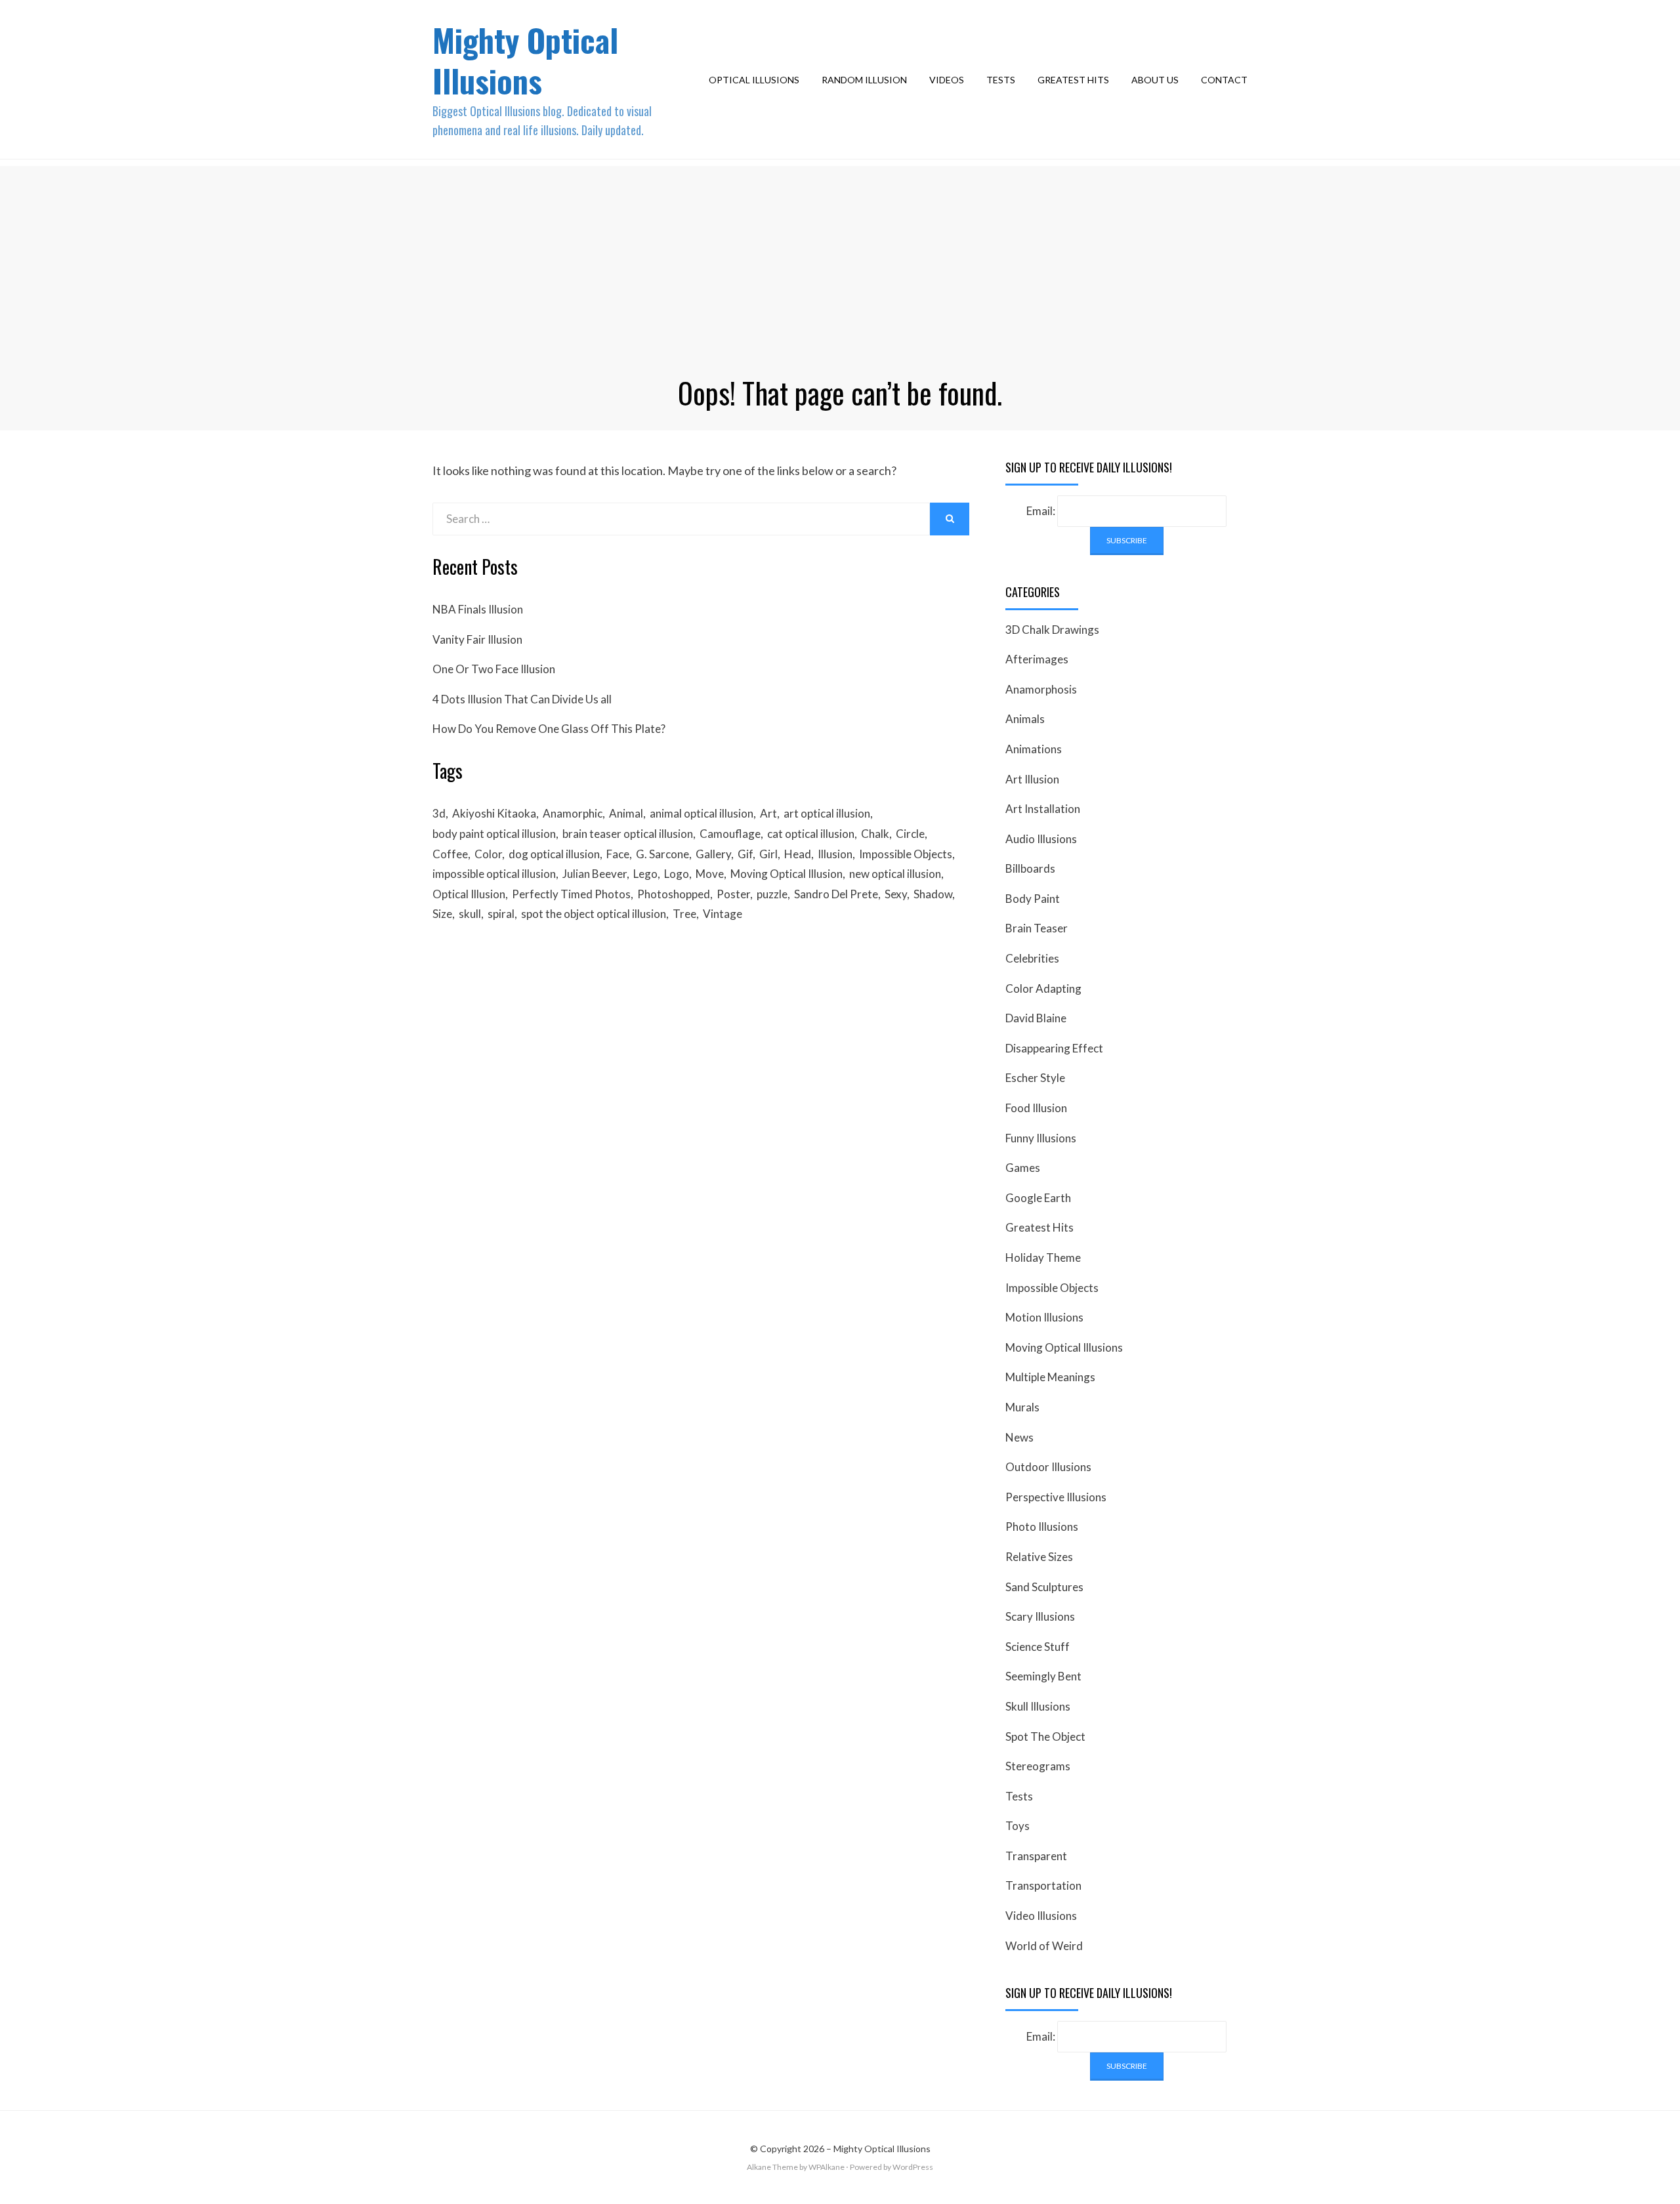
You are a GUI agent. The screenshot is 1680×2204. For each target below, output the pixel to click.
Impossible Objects (906, 854)
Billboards (1030, 868)
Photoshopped (674, 894)
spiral (501, 914)
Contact (1224, 80)
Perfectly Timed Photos (571, 894)
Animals (1025, 719)
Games (1023, 1168)
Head (798, 854)
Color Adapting (1043, 988)
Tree (684, 914)
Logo (677, 874)
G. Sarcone (662, 854)
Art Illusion (1032, 779)
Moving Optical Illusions (1064, 1347)
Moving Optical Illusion (787, 874)
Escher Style (1035, 1078)
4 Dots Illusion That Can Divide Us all (522, 699)
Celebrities (1032, 958)
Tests (1001, 80)
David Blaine (1036, 1018)
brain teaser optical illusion (628, 834)
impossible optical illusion (494, 874)
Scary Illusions (1040, 1616)
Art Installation (1043, 809)
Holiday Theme (1043, 1258)
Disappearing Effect (1054, 1048)
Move (710, 874)
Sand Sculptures (1044, 1587)
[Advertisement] (840, 258)
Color (488, 854)
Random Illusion (864, 80)
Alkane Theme (772, 2167)
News (1019, 1437)
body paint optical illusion (494, 834)
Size (442, 914)
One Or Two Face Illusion (494, 669)
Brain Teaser (1037, 928)
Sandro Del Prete (836, 894)
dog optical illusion (554, 854)
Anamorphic (573, 813)
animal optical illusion (702, 813)
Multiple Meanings (1050, 1377)
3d (439, 813)
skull (470, 914)
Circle (910, 834)
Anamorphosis (1041, 689)
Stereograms (1038, 1766)
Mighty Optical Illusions (525, 60)
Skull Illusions (1038, 1706)
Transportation (1043, 1885)
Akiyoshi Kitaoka (494, 813)
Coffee (450, 854)
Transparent (1036, 1856)
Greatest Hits (1073, 80)
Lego (645, 874)
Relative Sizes (1039, 1557)
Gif (745, 854)
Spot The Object (1045, 1736)
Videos (947, 80)
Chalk (875, 834)
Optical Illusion (469, 894)
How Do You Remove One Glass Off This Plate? (549, 729)
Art (768, 813)
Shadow (933, 894)
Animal (626, 813)
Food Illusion (1036, 1108)
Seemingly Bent (1043, 1676)
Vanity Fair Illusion (477, 639)
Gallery (713, 854)
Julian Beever (595, 874)
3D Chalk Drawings (1052, 630)
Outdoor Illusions (1048, 1467)
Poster (733, 894)
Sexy (896, 894)
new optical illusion (895, 874)
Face (618, 854)
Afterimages (1037, 659)
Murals (1022, 1407)
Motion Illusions (1044, 1317)
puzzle (772, 894)
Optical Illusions (754, 80)
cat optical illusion (811, 834)
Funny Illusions (1041, 1138)
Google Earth (1038, 1198)
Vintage (723, 914)
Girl (768, 854)
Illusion (835, 854)
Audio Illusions (1041, 839)
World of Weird (1044, 1946)
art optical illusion (827, 813)
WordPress (913, 2167)
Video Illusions (1041, 1916)
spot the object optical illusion (594, 914)
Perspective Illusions (1056, 1497)
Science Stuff (1038, 1647)
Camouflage (730, 834)
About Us (1155, 80)
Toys (1018, 1826)
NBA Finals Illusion (478, 609)
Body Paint (1033, 899)
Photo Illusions (1042, 1527)
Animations (1034, 749)
